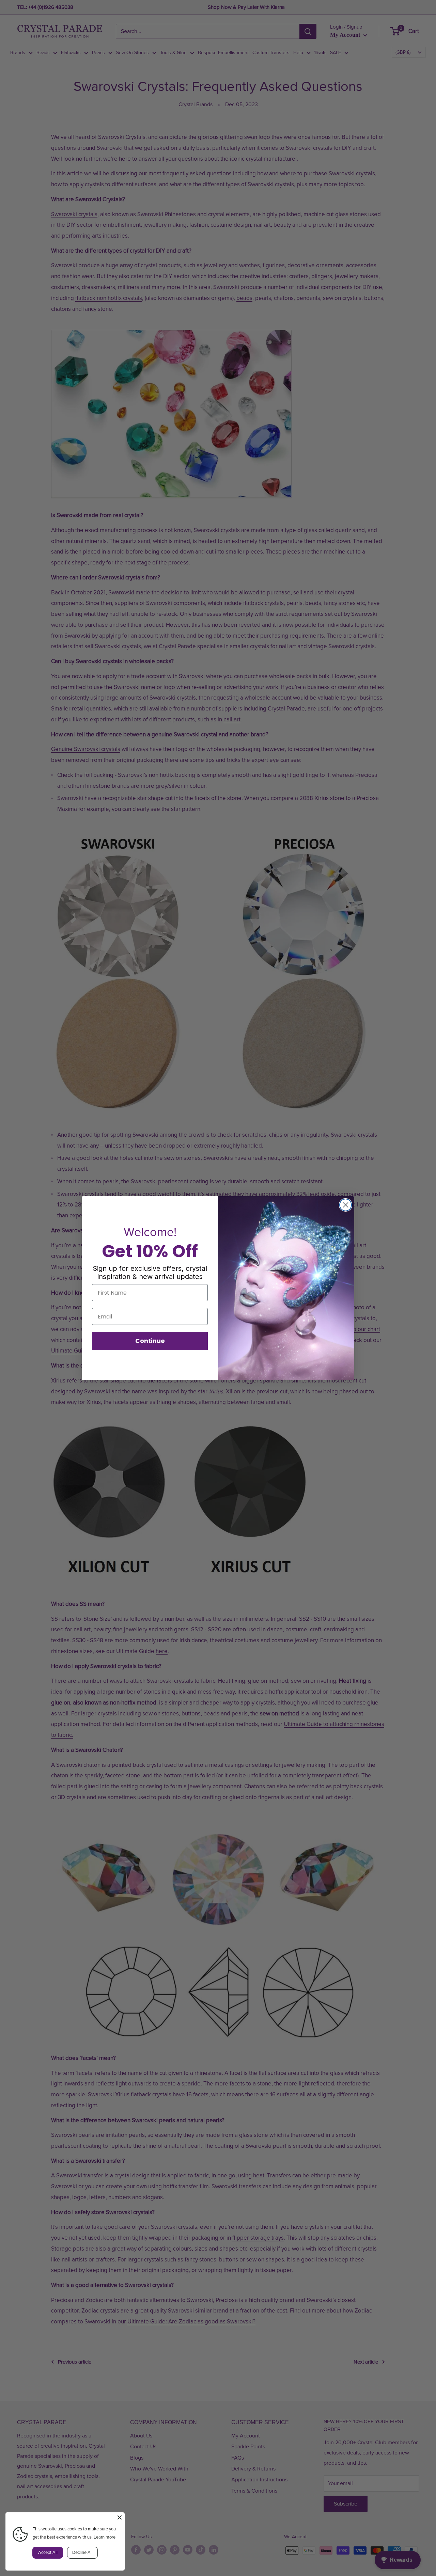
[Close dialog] (346, 1205)
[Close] (120, 2517)
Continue (150, 1341)
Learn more (105, 2537)
